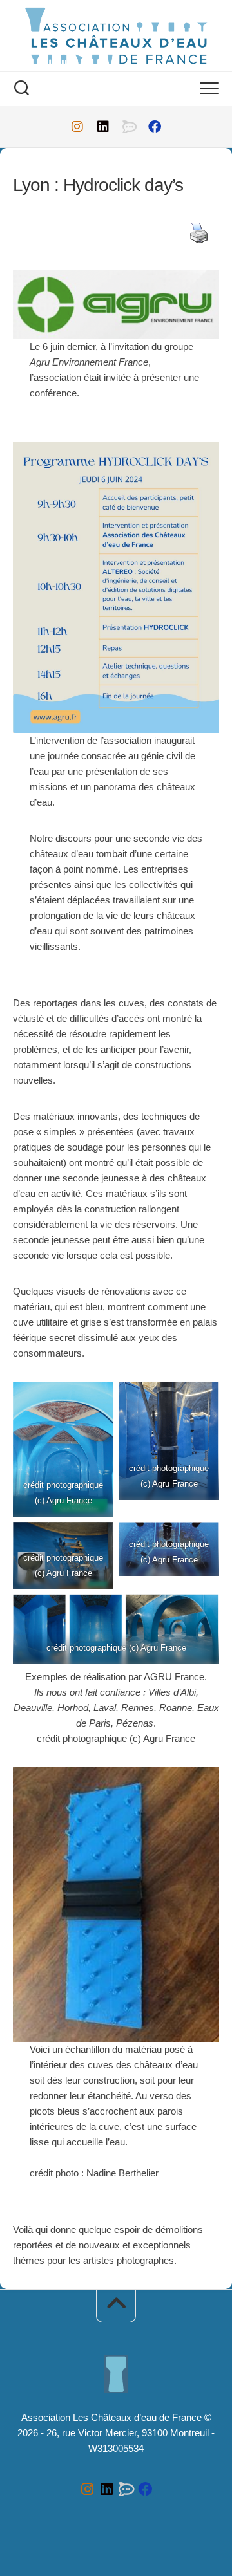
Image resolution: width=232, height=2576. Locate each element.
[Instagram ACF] (77, 127)
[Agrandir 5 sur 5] (200, 1611)
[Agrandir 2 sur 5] (200, 1398)
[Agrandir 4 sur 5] (200, 1539)
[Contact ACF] (129, 127)
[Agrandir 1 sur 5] (94, 1398)
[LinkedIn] (103, 127)
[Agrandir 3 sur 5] (94, 1539)
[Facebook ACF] (155, 127)
